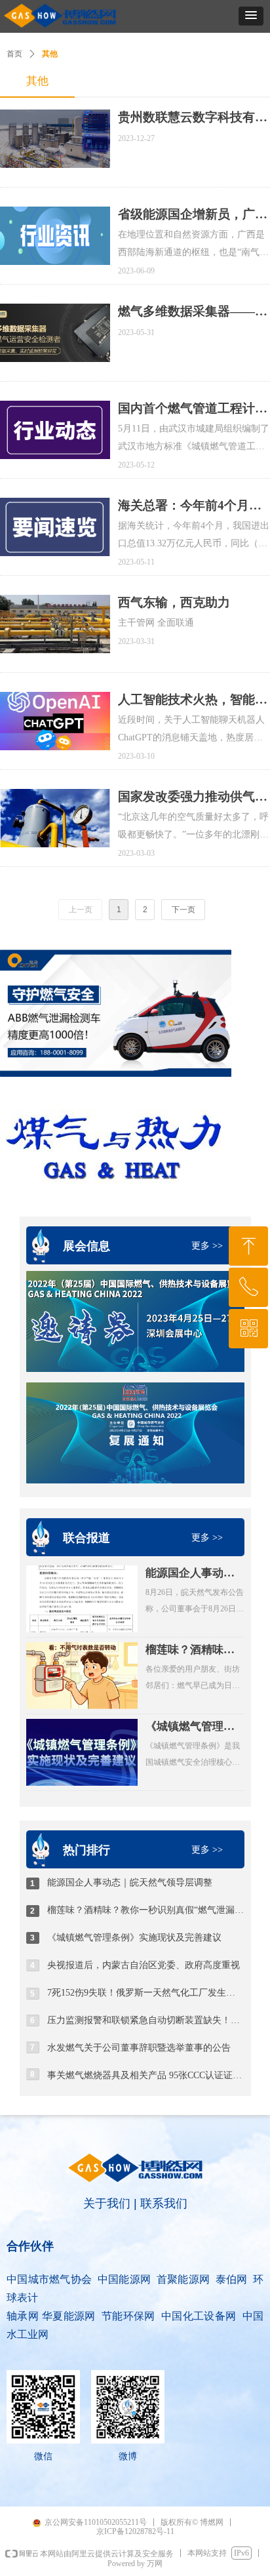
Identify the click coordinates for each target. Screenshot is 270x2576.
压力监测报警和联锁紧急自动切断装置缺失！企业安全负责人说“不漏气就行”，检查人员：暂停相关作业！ (145, 2020)
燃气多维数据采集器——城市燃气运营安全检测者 (193, 312)
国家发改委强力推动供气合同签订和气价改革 (193, 797)
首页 (14, 54)
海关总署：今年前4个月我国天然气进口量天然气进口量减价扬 (193, 506)
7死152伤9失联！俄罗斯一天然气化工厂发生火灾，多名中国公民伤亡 (145, 1993)
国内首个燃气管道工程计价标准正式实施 (193, 409)
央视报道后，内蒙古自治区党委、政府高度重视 (144, 1965)
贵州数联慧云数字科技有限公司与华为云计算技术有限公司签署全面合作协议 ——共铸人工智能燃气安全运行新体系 (193, 118)
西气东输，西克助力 (174, 602)
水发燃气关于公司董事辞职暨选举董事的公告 (139, 2048)
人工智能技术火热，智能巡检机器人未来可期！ (193, 700)
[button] (251, 16)
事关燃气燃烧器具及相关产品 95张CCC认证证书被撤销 (145, 2075)
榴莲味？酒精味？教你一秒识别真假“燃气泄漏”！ (190, 1651)
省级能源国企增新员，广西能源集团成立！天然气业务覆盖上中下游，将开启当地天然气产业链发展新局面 (193, 215)
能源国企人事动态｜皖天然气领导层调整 (190, 1574)
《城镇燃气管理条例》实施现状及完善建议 (190, 1727)
